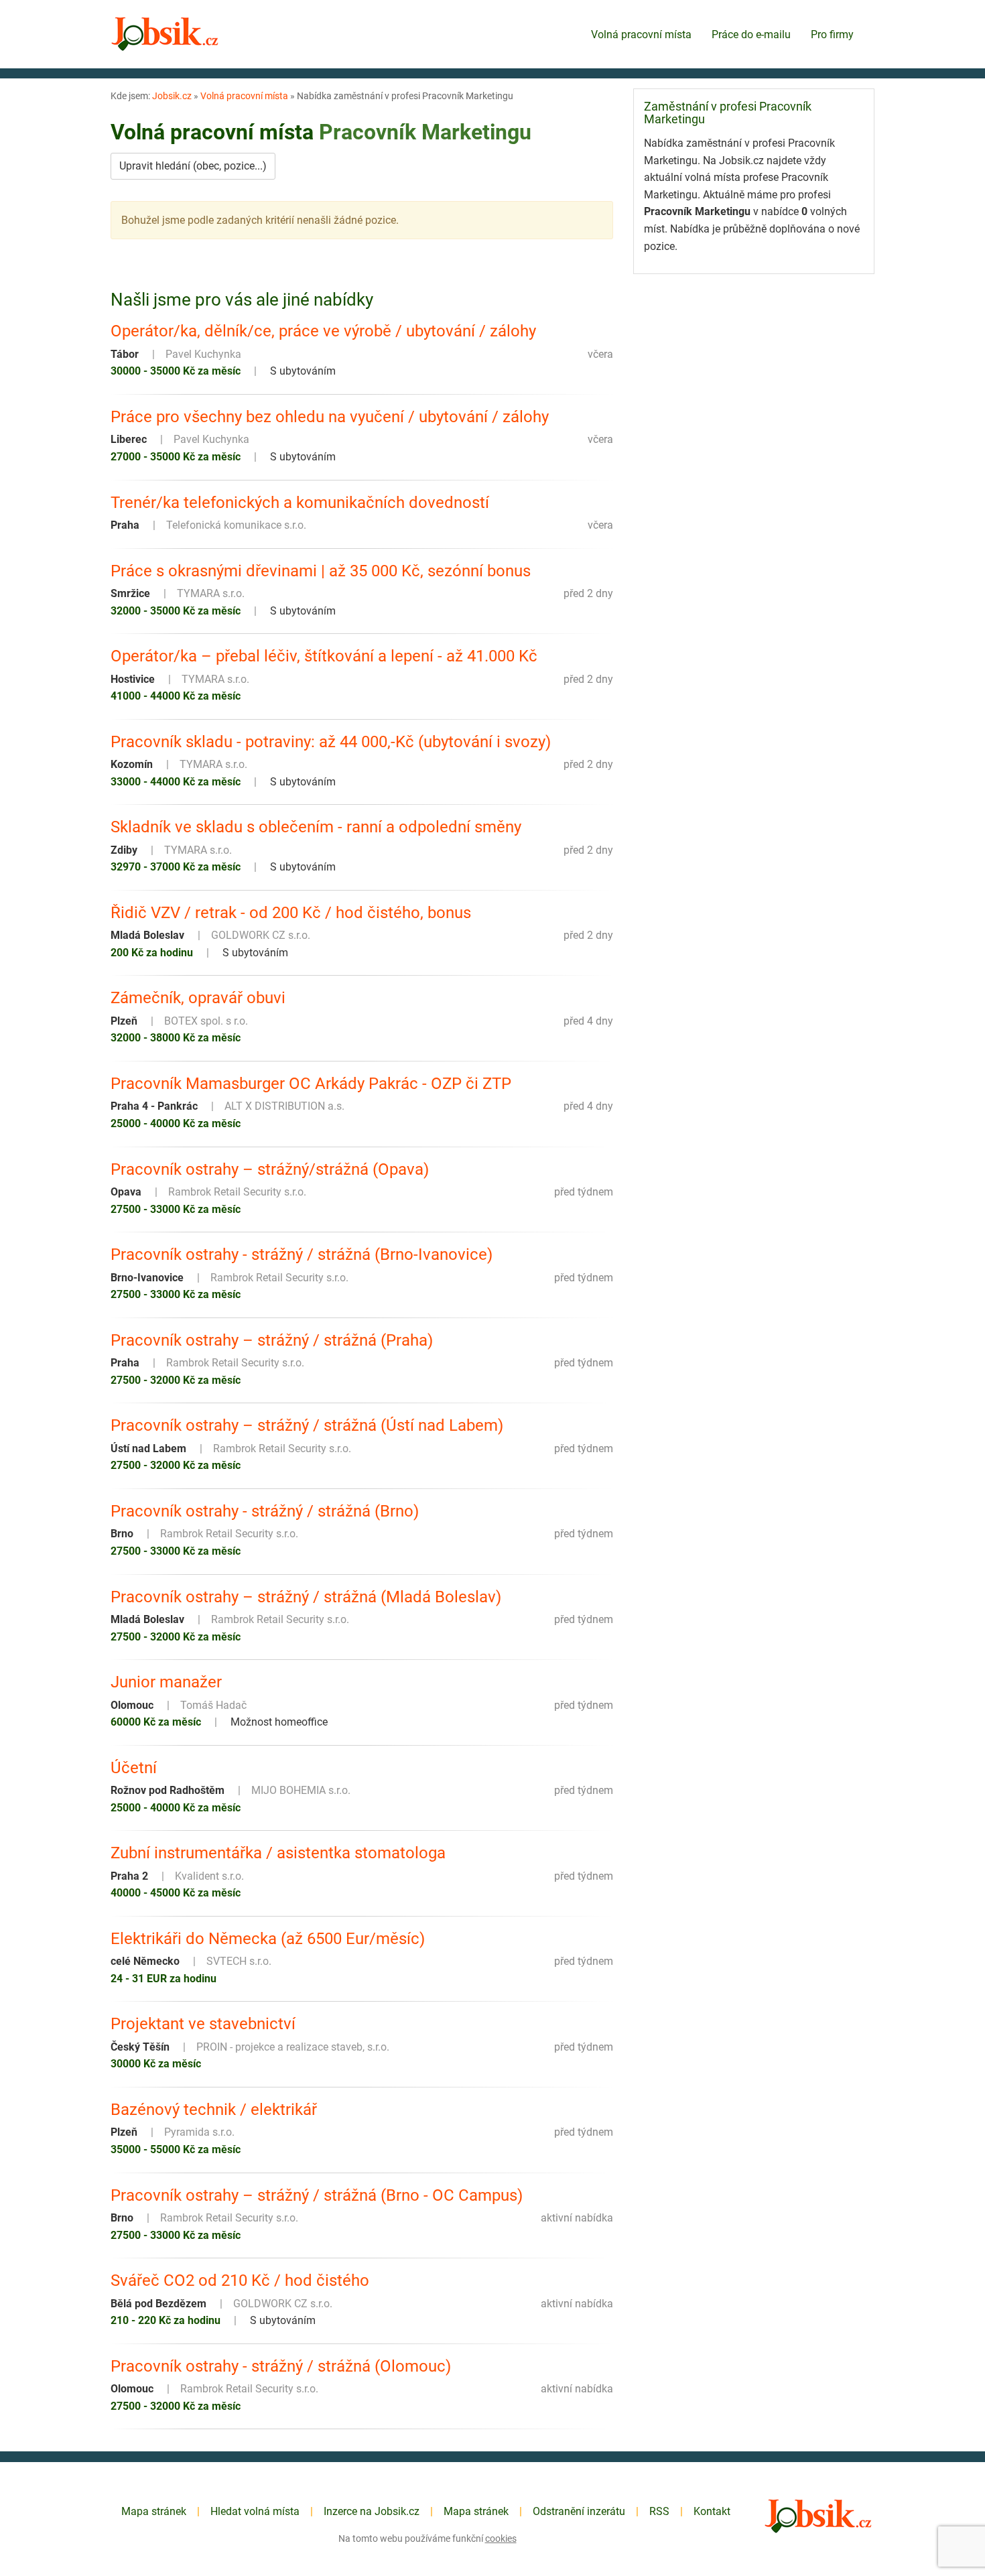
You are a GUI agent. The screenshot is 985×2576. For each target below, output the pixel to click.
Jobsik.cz (172, 96)
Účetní (134, 1768)
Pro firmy (832, 35)
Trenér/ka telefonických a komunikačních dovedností (300, 503)
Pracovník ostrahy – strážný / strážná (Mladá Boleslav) (306, 1597)
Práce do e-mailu (751, 35)
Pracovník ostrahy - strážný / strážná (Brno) (265, 1511)
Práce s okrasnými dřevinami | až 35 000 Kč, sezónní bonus (321, 571)
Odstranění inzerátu (579, 2511)
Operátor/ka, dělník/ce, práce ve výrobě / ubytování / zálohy (323, 331)
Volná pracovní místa (641, 35)
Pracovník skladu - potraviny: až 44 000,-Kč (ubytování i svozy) (331, 742)
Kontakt (712, 2511)
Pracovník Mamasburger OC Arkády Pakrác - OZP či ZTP (311, 1084)
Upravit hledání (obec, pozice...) (193, 166)
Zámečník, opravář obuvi (198, 998)
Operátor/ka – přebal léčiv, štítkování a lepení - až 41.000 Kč (324, 656)
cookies (501, 2538)
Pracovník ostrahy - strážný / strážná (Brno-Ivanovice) (302, 1254)
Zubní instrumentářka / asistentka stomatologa (278, 1853)
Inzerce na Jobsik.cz (372, 2511)
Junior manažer (166, 1682)
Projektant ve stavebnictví (203, 2024)
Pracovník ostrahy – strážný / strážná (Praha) (272, 1340)
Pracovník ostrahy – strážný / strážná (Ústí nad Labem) (307, 1425)
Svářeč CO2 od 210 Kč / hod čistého (240, 2280)
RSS (659, 2511)
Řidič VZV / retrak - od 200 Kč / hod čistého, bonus (291, 913)
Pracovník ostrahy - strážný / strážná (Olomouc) (281, 2366)
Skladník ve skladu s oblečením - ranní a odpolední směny (316, 827)
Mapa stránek (154, 2511)
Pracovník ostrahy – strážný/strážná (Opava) (270, 1169)
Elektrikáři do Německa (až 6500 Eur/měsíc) (268, 1939)
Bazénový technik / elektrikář (214, 2110)
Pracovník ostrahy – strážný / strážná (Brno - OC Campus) (317, 2195)
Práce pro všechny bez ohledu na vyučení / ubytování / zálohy (330, 417)
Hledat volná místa (255, 2511)
